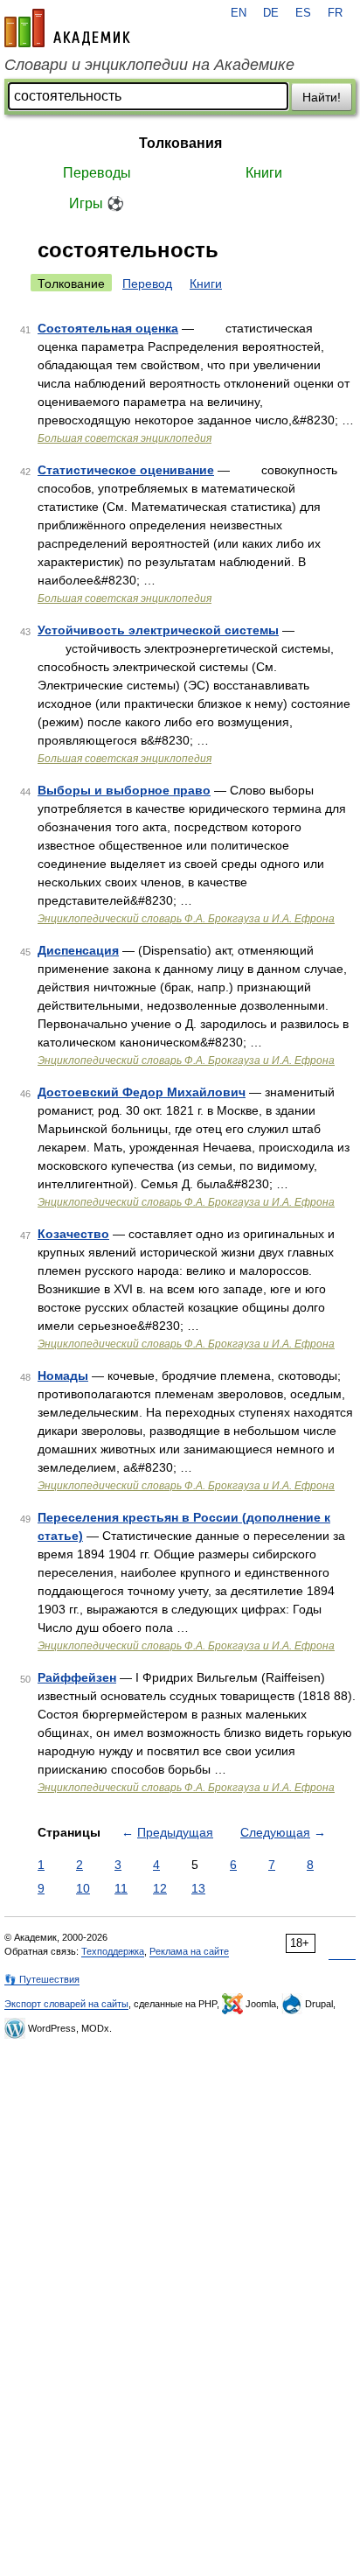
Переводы (97, 173)
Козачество (73, 1234)
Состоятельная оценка (108, 328)
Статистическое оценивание (126, 470)
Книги (264, 173)
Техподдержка (113, 1951)
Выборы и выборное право (124, 790)
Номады (63, 1375)
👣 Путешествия (42, 1979)
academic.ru (67, 28)
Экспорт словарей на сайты (66, 2004)
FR (335, 13)
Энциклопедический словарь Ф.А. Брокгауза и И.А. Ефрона (186, 919)
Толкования (180, 143)
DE (271, 13)
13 (198, 1888)
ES (303, 13)
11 (121, 1888)
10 (83, 1888)
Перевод (147, 283)
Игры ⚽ (97, 203)
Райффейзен (77, 1677)
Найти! (322, 97)
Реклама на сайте (189, 1951)
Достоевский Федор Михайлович (142, 1092)
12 (160, 1888)
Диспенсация (78, 950)
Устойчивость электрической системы (158, 630)
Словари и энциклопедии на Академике (149, 65)
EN (239, 13)
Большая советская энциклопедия (125, 438)
